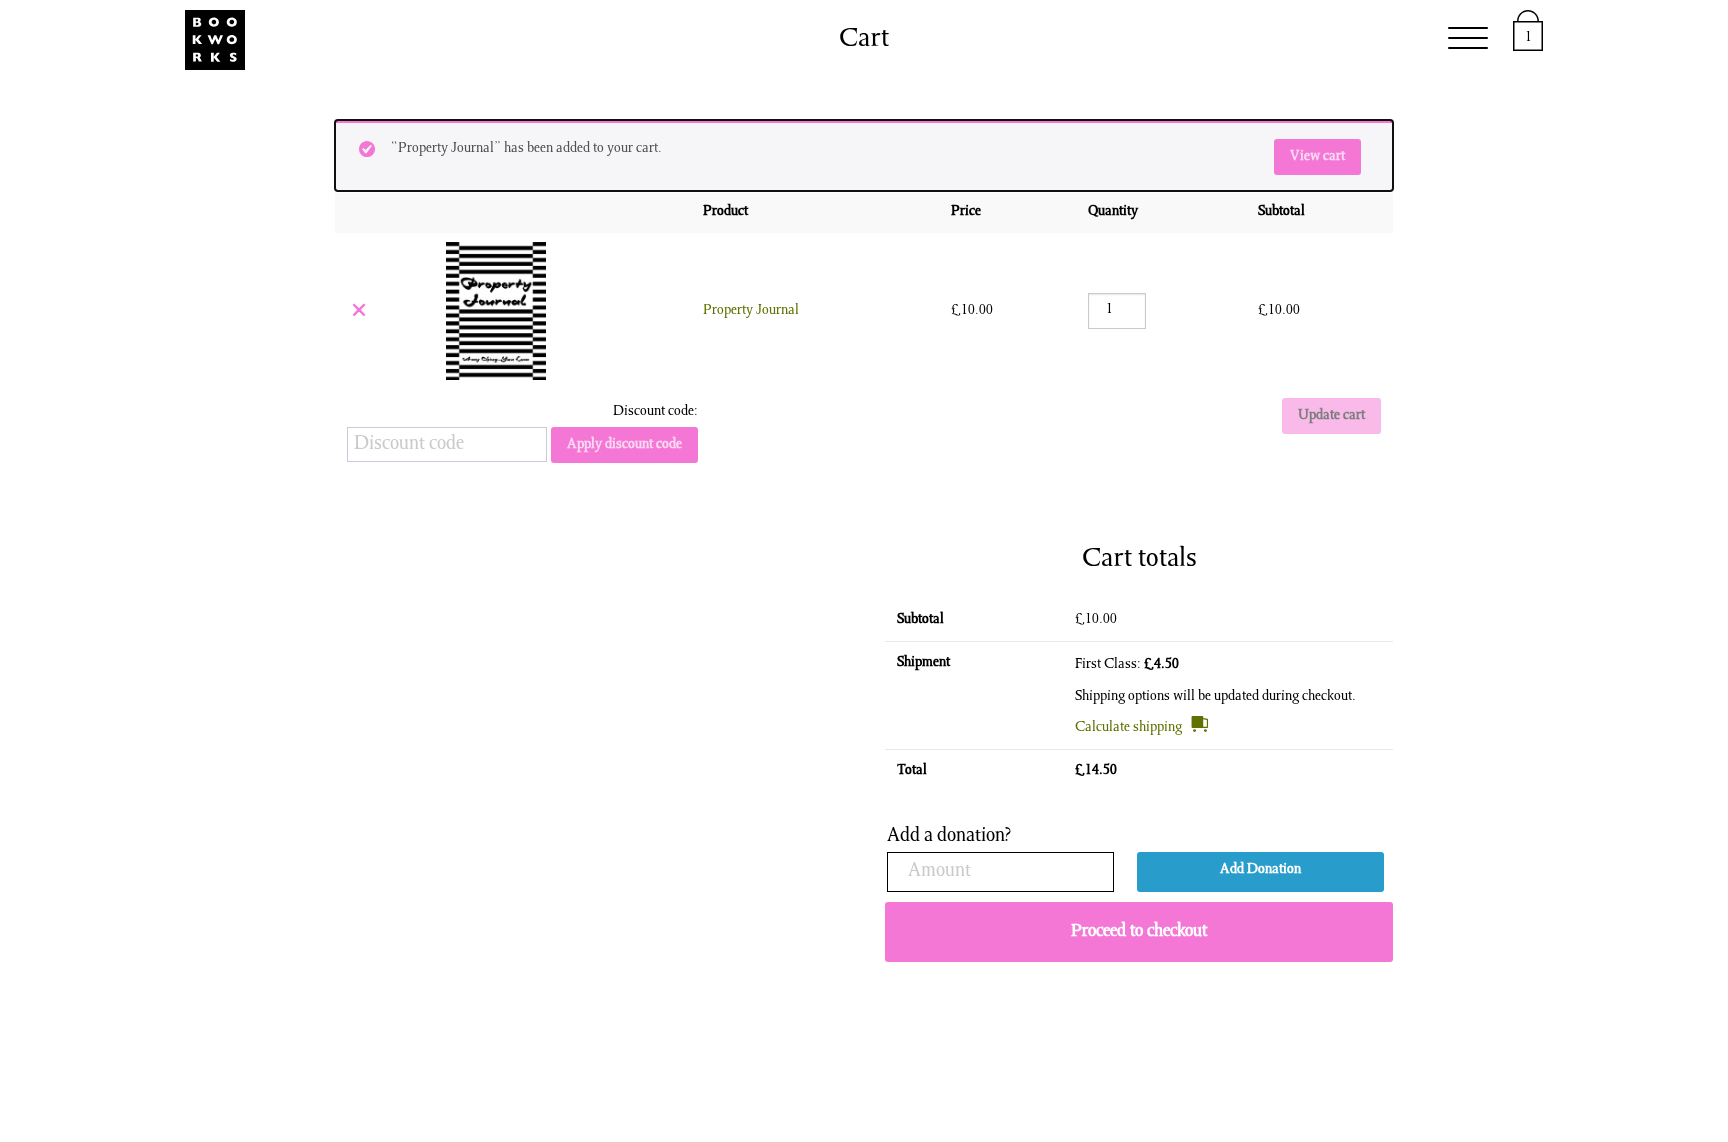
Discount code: (655, 412)
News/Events (963, 40)
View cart (1317, 157)
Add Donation (1260, 870)
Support (1111, 40)
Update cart (1331, 416)
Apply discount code (624, 445)
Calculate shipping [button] (1128, 728)
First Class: (1127, 665)
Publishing (635, 40)
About (1220, 40)
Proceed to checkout (1139, 932)
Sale (749, 40)
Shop (830, 40)
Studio (509, 40)
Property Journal (751, 311)
